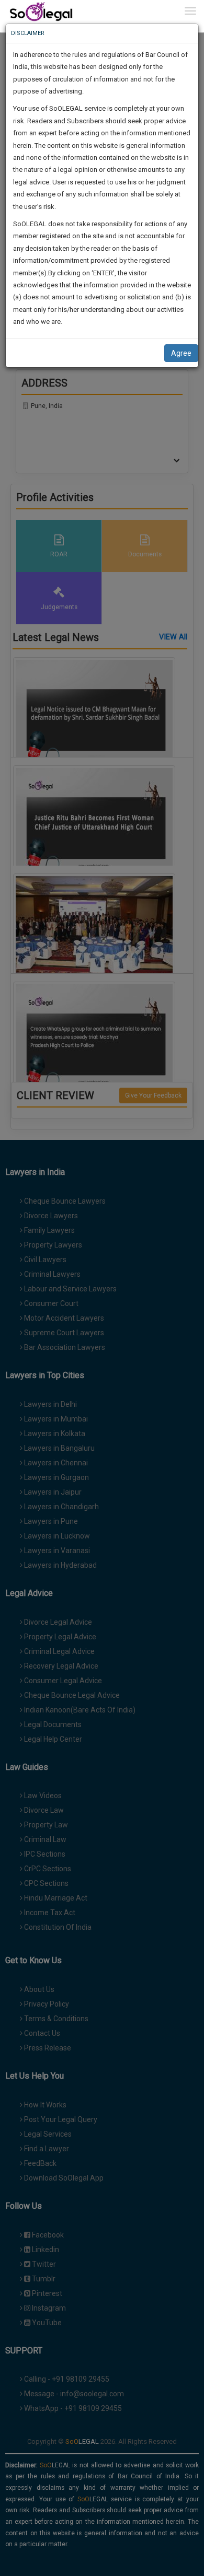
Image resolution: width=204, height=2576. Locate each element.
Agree (181, 353)
